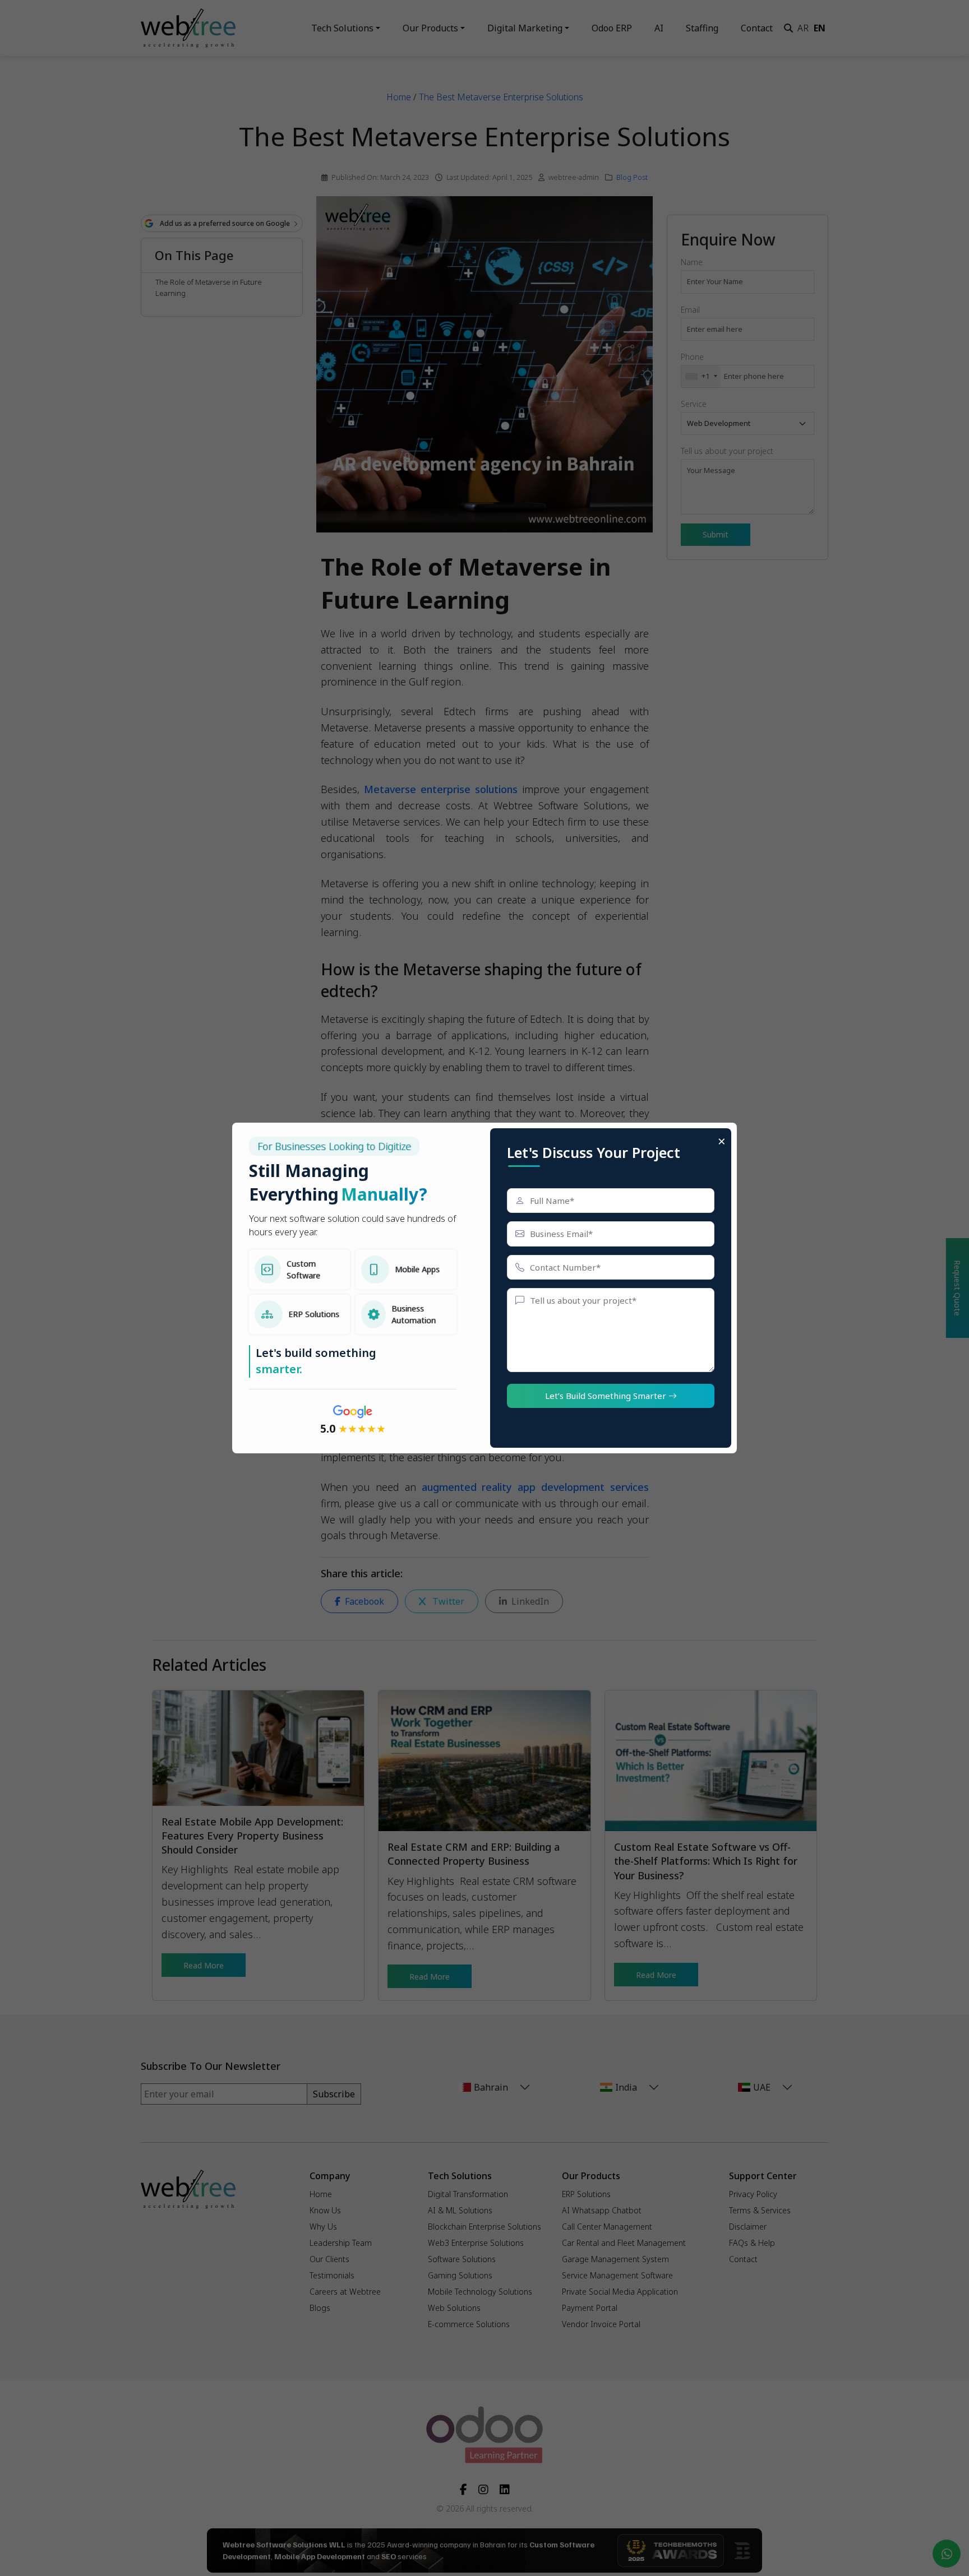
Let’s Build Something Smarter (607, 1396)
